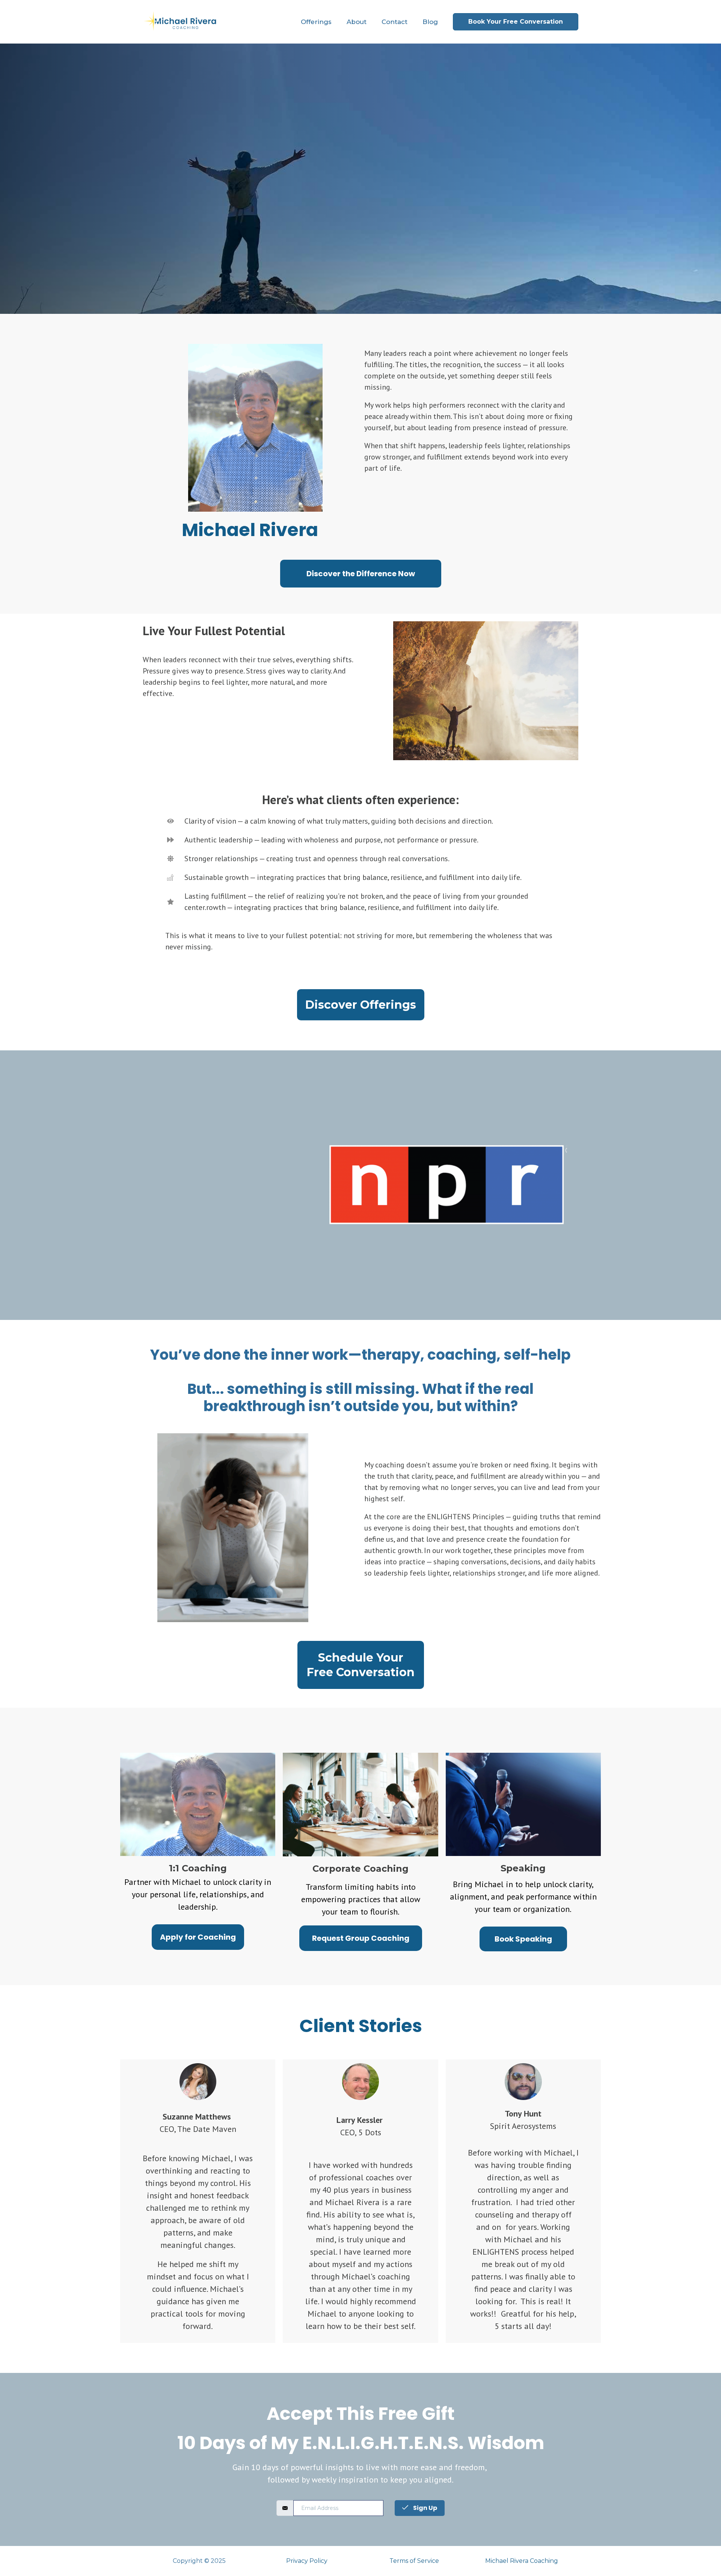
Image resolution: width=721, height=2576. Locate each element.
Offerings (316, 22)
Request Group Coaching (361, 1938)
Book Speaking (523, 1939)
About (357, 22)
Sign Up (425, 2508)
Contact (394, 22)
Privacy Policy (307, 2561)
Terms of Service (414, 2561)
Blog (430, 22)
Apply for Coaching (198, 1937)
